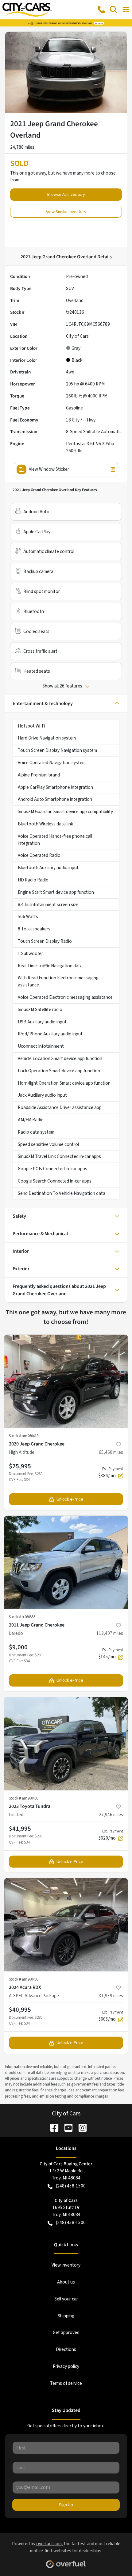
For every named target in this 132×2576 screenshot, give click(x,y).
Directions (66, 2349)
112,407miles (110, 1633)
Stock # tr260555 (22, 1617)
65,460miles (111, 1452)
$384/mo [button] (111, 1473)
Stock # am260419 (24, 1436)
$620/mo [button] (111, 1835)
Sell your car (66, 2299)
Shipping (66, 2316)
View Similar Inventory (66, 212)
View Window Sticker (49, 469)
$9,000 (18, 1647)
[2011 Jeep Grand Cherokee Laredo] (66, 1562)
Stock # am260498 (24, 1798)
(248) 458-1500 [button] (71, 2186)
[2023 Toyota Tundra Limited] (66, 1744)
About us (66, 2282)
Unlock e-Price (70, 1499)
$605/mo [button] (111, 2016)
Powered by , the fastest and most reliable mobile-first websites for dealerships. (66, 2547)
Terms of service (66, 2383)
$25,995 (20, 1466)
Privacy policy (66, 2366)
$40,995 (20, 2010)
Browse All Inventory (66, 194)
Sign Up (66, 2505)
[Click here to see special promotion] (66, 23)
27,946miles (111, 1815)
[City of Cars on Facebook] (52, 2127)
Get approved (66, 2332)
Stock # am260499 (24, 1979)
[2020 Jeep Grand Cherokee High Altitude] (66, 1381)
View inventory (66, 2265)
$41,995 (20, 1828)
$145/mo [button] (111, 1654)
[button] (101, 10)
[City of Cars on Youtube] (66, 2127)
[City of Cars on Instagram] (80, 2127)
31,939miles (111, 1996)
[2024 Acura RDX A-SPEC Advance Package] (66, 1925)
